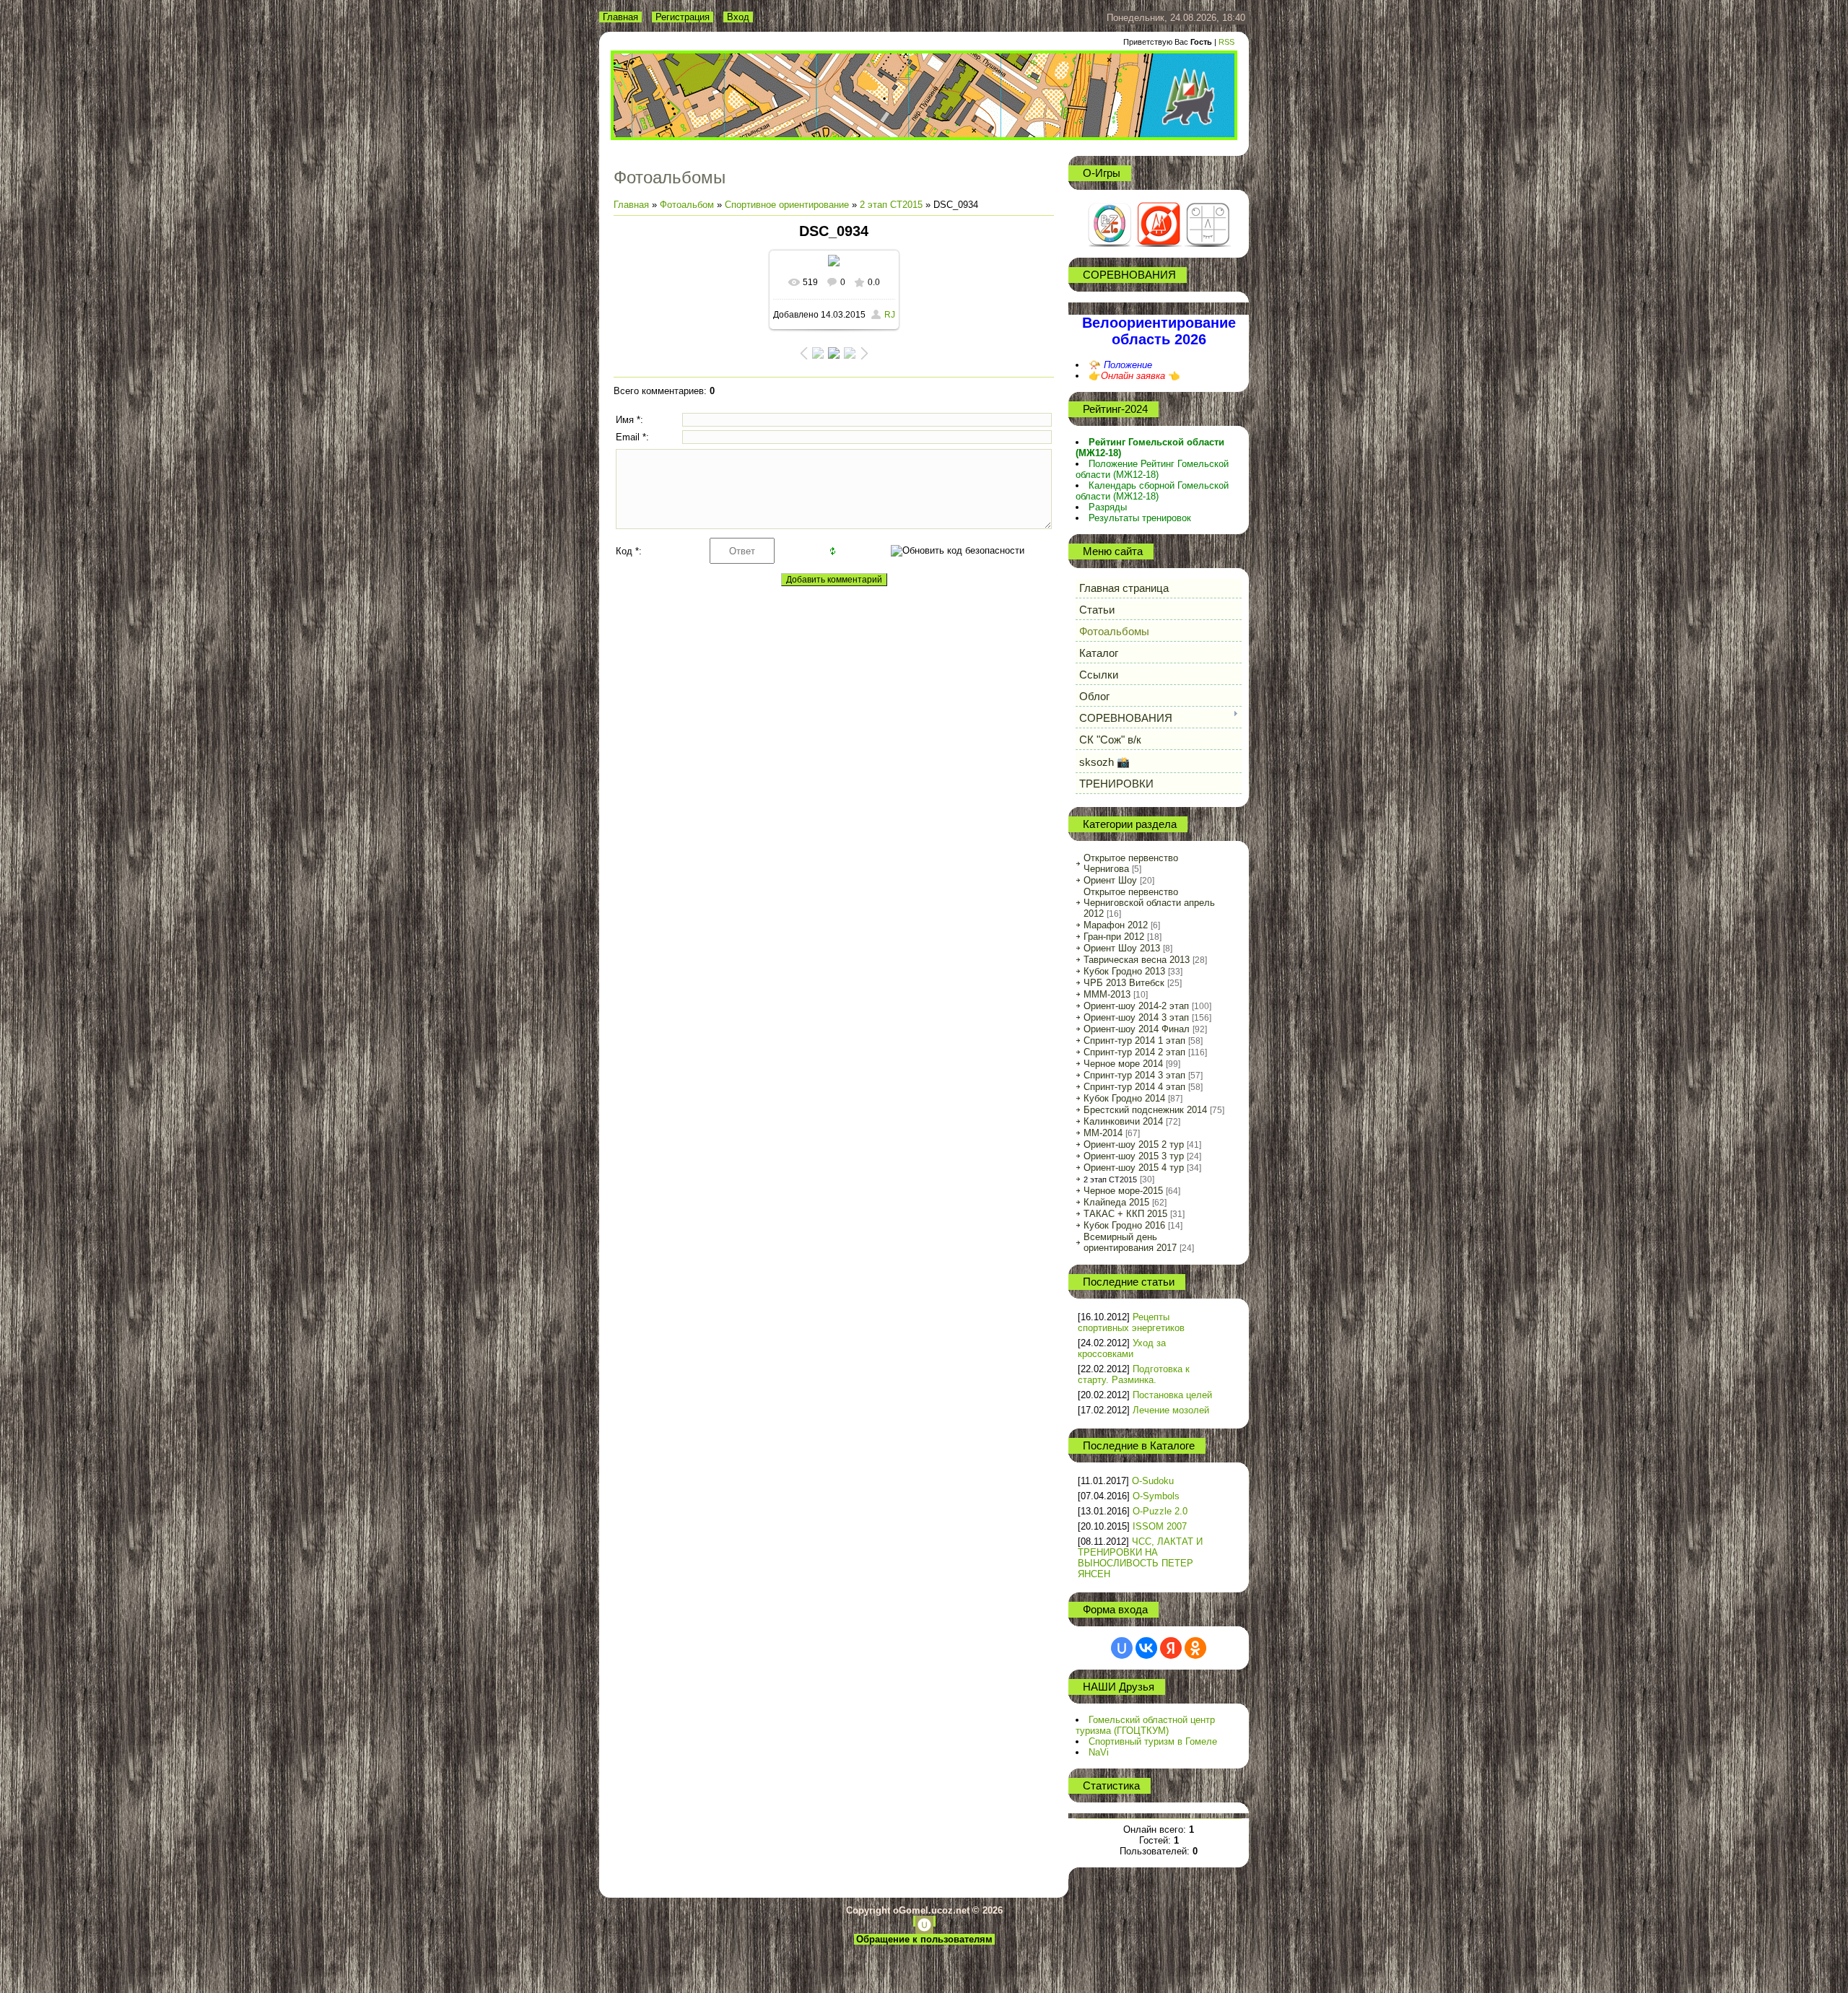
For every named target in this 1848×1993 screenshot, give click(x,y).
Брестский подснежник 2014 (1145, 1110)
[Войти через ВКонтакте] (1146, 1648)
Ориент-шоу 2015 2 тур (1134, 1144)
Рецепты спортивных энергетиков (1131, 1322)
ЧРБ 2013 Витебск (1124, 983)
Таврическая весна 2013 (1137, 960)
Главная (620, 17)
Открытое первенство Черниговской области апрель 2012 (1149, 903)
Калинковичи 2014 (1123, 1121)
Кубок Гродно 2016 (1124, 1225)
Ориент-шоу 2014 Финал (1137, 1029)
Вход (738, 17)
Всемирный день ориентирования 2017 (1130, 1242)
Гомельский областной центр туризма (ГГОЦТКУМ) (1145, 1725)
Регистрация (683, 17)
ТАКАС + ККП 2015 (1125, 1214)
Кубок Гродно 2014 (1124, 1098)
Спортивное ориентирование (787, 205)
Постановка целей (1172, 1395)
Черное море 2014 (1123, 1064)
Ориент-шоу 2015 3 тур (1134, 1156)
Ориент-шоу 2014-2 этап (1136, 1006)
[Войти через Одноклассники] (1195, 1648)
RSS (1226, 42)
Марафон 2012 (1116, 925)
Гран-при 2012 (1114, 937)
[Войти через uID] (1122, 1648)
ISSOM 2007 (1160, 1526)
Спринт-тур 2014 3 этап (1134, 1075)
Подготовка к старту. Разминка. (1134, 1374)
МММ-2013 (1107, 994)
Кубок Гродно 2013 (1124, 971)
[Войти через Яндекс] (1171, 1648)
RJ (890, 315)
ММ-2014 (1103, 1133)
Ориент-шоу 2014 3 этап (1136, 1017)
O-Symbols (1156, 1496)
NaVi (1099, 1752)
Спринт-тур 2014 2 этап (1134, 1052)
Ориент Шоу (1110, 880)
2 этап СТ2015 (891, 205)
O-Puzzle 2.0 (1160, 1511)
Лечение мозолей (1171, 1410)
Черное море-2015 (1123, 1191)
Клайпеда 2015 (1116, 1202)
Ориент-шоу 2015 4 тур (1134, 1168)
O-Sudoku (1153, 1481)
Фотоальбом (687, 205)
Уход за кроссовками (1122, 1348)
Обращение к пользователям (924, 1939)
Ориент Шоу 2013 (1122, 948)
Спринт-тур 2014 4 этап (1134, 1087)
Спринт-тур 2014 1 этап (1134, 1041)
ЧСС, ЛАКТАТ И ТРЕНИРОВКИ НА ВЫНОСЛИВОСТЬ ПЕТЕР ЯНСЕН (1140, 1558)
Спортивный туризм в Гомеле (1153, 1741)
